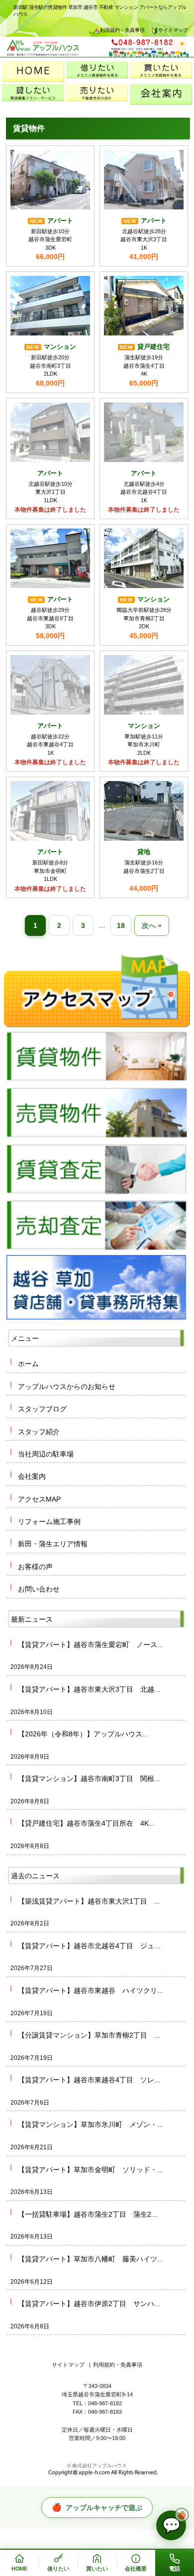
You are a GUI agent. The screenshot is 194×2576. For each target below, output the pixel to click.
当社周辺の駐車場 (46, 1454)
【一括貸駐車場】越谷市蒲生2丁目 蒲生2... (88, 2214)
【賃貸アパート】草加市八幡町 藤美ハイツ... (91, 2259)
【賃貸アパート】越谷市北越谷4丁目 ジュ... (89, 1946)
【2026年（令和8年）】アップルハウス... (83, 1734)
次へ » (152, 925)
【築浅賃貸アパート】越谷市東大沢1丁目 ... (89, 1901)
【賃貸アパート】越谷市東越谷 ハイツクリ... (91, 1990)
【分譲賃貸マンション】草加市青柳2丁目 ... (89, 2035)
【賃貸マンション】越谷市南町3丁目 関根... (89, 1779)
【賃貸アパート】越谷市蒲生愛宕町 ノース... (91, 1645)
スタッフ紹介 (39, 1432)
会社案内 (32, 1476)
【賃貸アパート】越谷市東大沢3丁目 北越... (89, 1689)
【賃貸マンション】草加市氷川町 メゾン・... (91, 2124)
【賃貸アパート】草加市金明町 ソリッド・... (91, 2170)
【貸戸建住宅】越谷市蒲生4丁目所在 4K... (86, 1823)
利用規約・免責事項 (122, 30)
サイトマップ (173, 30)
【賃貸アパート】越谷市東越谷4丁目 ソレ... (89, 2080)
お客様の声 (35, 1567)
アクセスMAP (39, 1499)
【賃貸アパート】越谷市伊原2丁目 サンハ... (89, 2304)
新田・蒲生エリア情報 (53, 1544)
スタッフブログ (42, 1409)
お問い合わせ (39, 1589)
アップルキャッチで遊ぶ (97, 2507)
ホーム (28, 1364)
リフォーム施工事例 (49, 1521)
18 (121, 925)
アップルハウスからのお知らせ (67, 1387)
